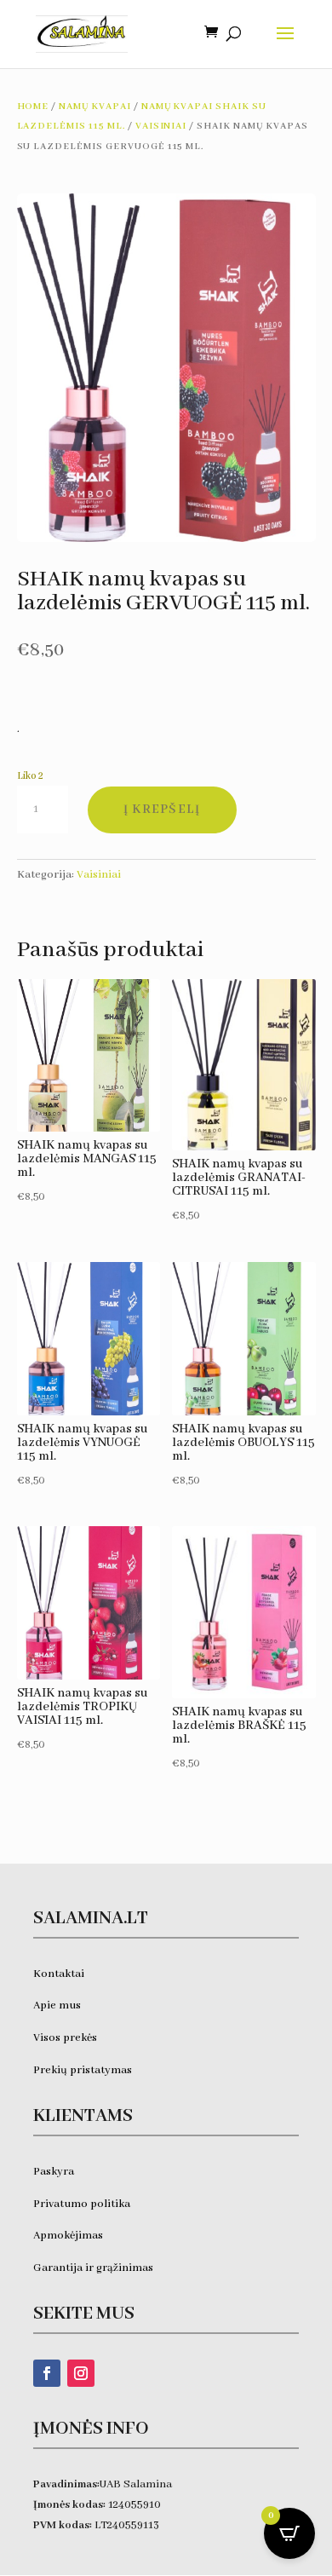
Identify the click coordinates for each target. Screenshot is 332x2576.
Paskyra (54, 2172)
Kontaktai (59, 1974)
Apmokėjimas (68, 2236)
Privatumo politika (82, 2204)
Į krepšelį (162, 810)
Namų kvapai (95, 107)
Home (33, 107)
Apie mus (57, 2005)
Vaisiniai (161, 126)
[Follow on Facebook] (47, 2373)
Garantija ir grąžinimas (93, 2268)
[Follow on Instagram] (81, 2373)
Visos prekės (65, 2038)
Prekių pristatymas (84, 2070)
